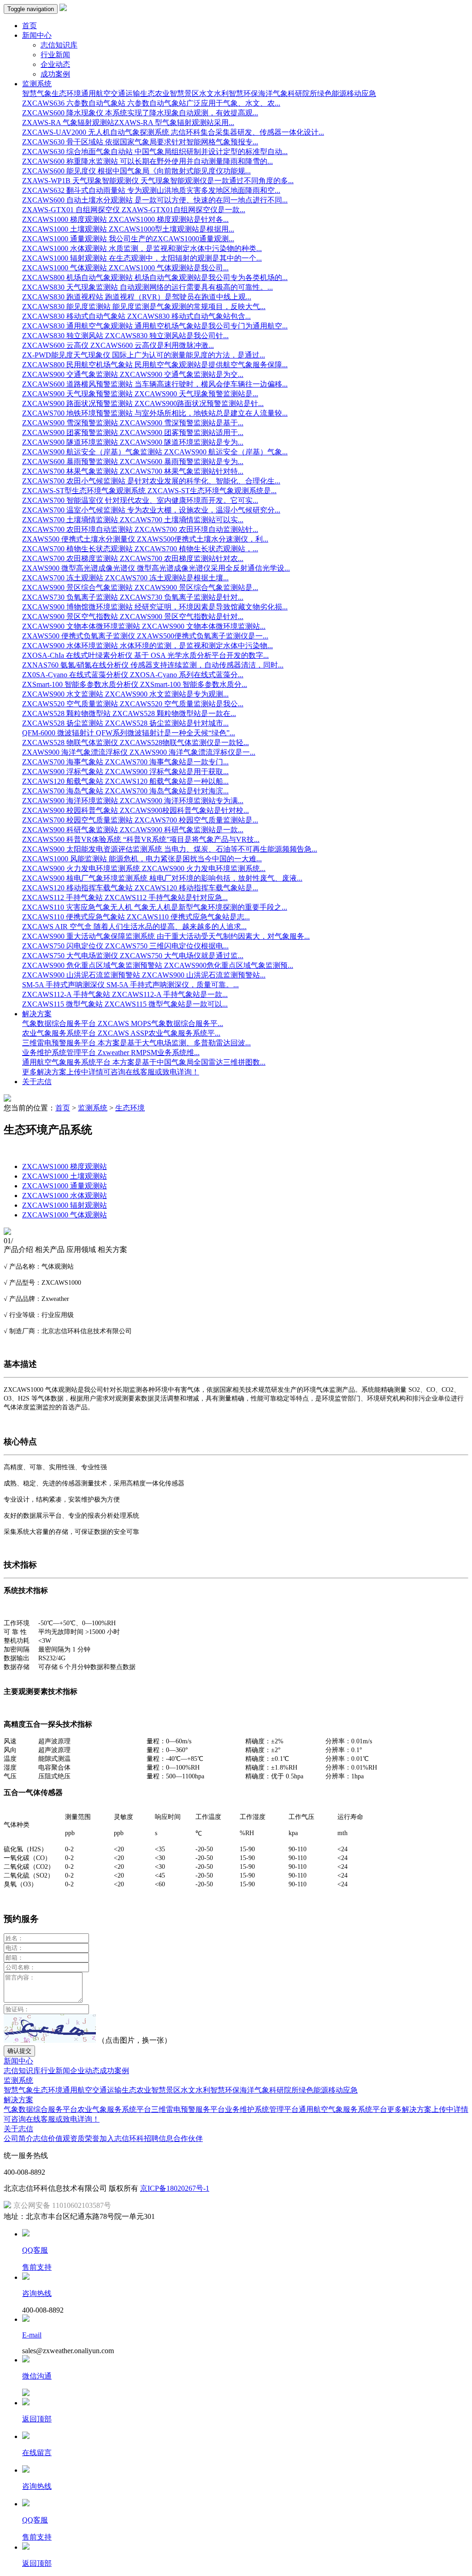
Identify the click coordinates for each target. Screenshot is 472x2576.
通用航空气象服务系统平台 (343, 2109)
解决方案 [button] (37, 1014)
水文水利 (214, 93)
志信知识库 (59, 45)
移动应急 (361, 93)
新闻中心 (18, 2061)
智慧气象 (37, 93)
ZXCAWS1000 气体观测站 (65, 1215)
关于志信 (37, 1082)
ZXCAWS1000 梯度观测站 (65, 1166)
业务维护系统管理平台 (262, 2109)
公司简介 (18, 2138)
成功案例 (55, 74)
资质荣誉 (85, 2138)
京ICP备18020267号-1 (175, 2188)
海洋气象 (273, 93)
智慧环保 (243, 93)
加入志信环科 (122, 2138)
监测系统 (93, 1108)
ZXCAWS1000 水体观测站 (65, 1196)
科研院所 (302, 93)
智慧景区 (184, 93)
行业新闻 (55, 55)
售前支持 (37, 2267)
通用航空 (96, 93)
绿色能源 (332, 93)
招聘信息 (159, 2138)
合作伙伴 (188, 2138)
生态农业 (155, 93)
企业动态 (55, 64)
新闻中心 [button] (37, 35)
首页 (29, 26)
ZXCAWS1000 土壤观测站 (65, 1176)
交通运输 (125, 93)
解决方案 (18, 2100)
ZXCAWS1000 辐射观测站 (65, 1205)
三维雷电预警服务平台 (188, 2109)
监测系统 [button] (37, 84)
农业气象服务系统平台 (114, 2109)
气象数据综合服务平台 (41, 2109)
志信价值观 (52, 2138)
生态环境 (66, 93)
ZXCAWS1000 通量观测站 (65, 1186)
